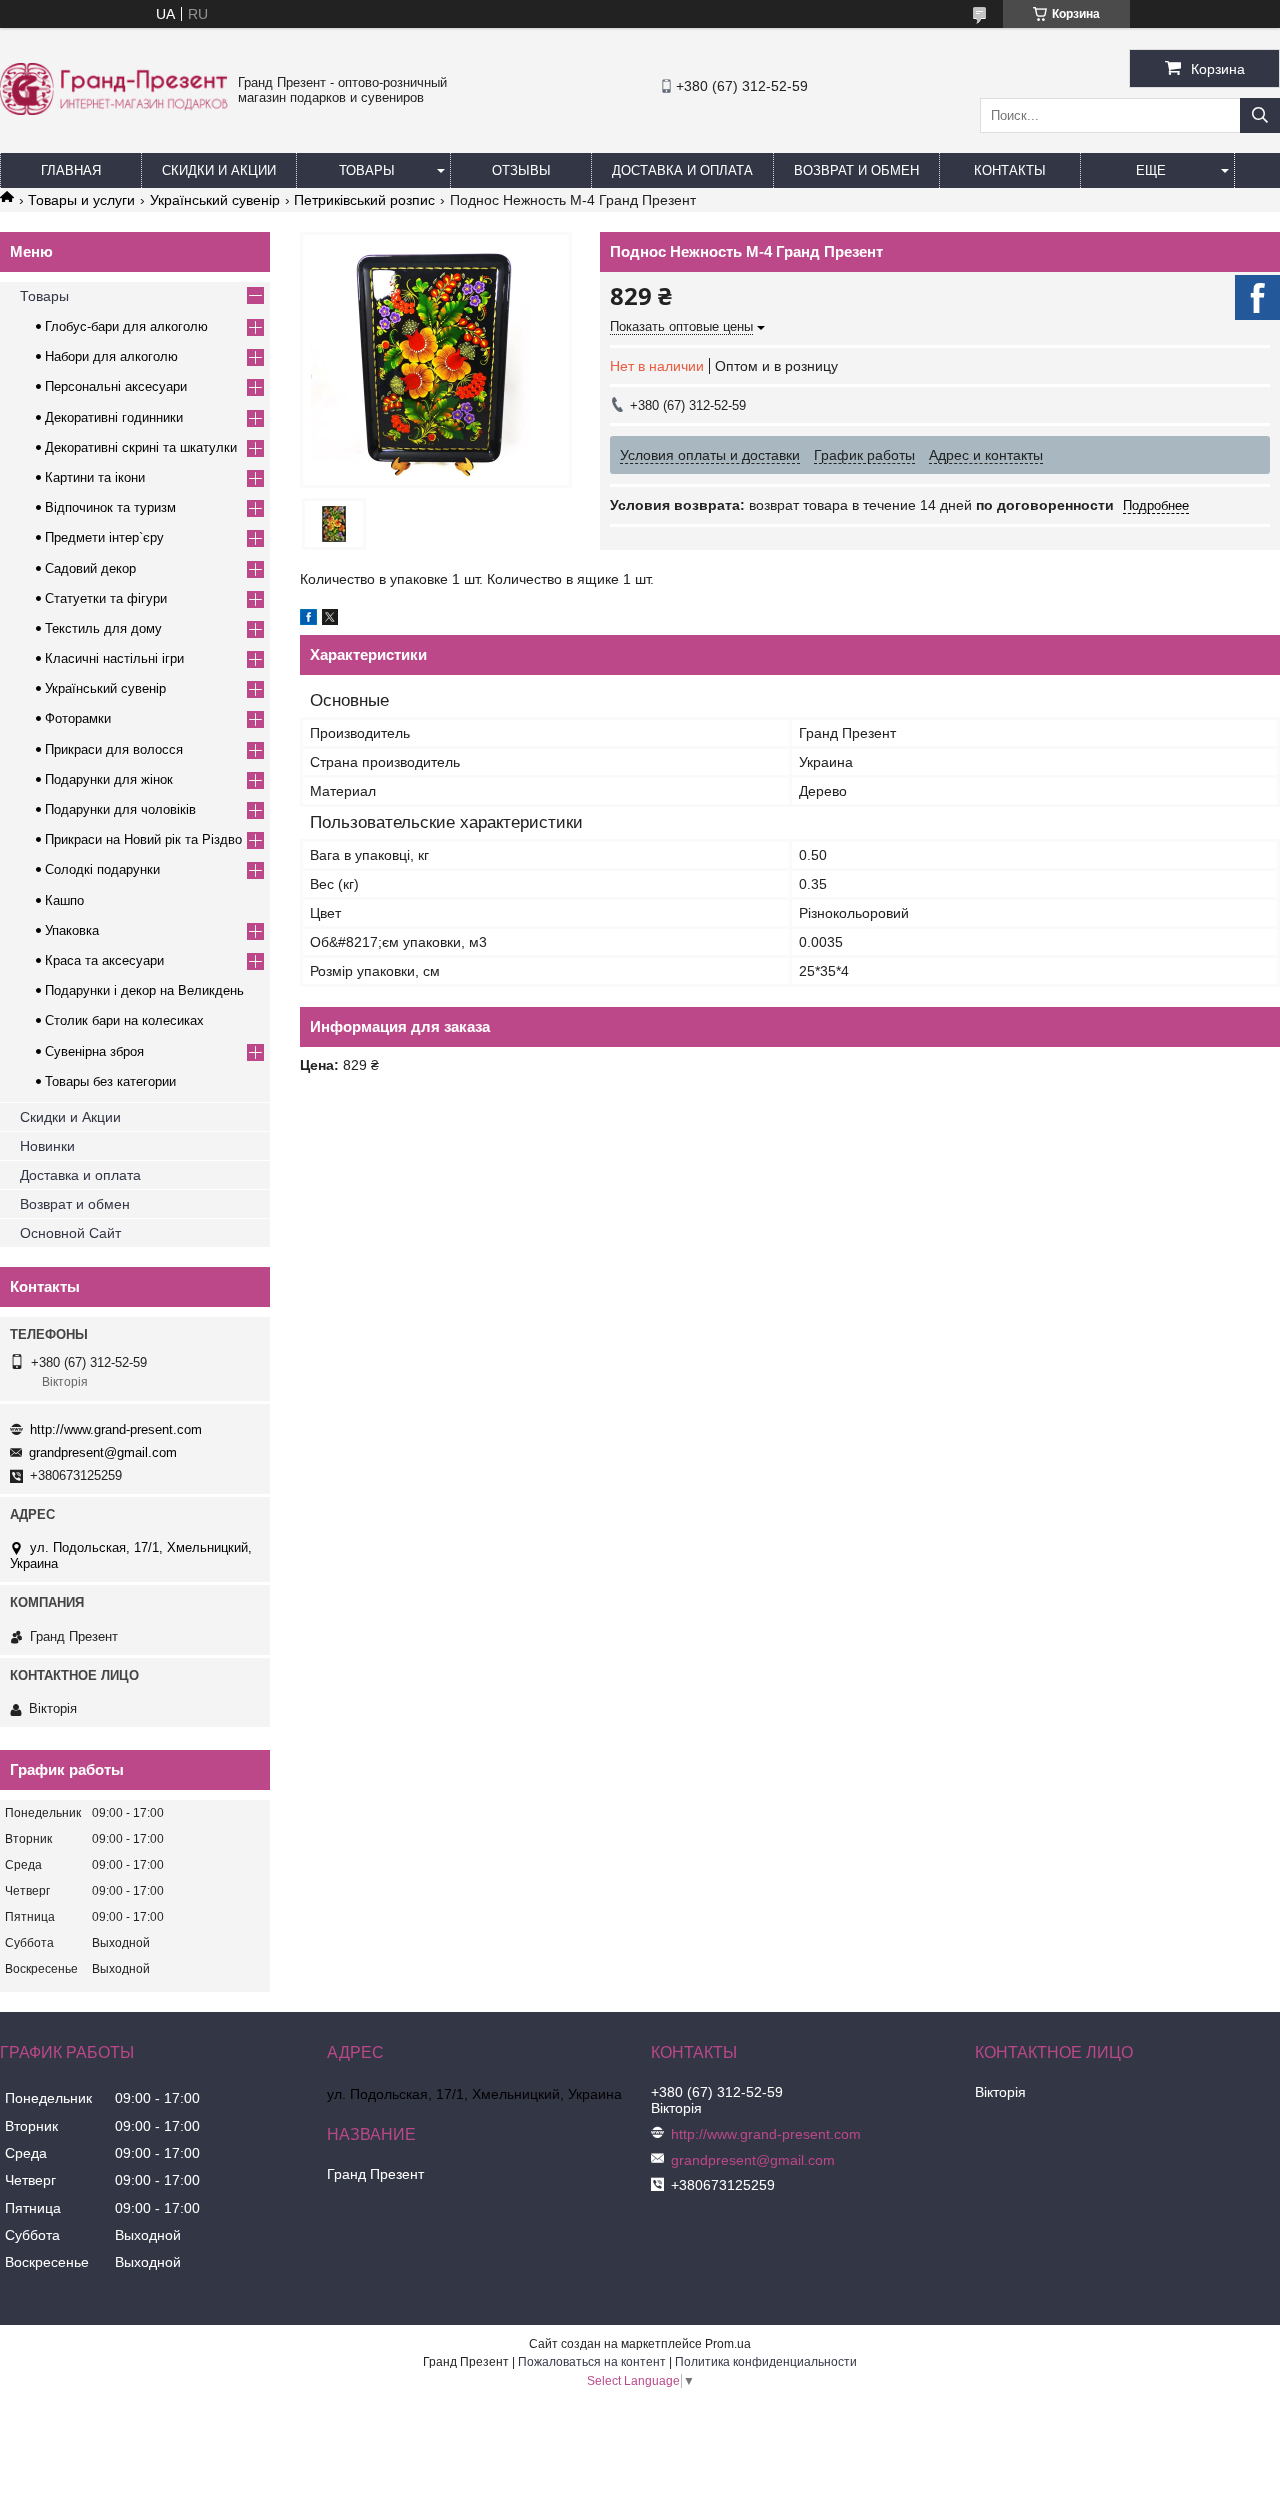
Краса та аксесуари (104, 960)
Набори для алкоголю (111, 356)
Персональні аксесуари (116, 386)
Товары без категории (110, 1081)
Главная (71, 170)
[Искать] (1260, 115)
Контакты (1010, 170)
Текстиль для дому (103, 628)
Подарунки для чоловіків (120, 809)
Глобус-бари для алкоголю (126, 326)
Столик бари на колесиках (124, 1020)
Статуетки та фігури (106, 598)
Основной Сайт (70, 1233)
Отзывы (521, 170)
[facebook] (308, 620)
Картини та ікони (95, 477)
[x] (330, 620)
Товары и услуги (81, 200)
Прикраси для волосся (114, 749)
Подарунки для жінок (109, 779)
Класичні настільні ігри (114, 658)
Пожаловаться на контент (592, 2362)
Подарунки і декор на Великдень (144, 990)
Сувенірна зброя (94, 1051)
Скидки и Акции (219, 170)
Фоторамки (78, 718)
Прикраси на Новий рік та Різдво (143, 839)
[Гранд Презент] (114, 110)
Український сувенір (215, 200)
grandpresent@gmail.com (103, 1452)
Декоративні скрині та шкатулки (141, 447)
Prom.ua (728, 2344)
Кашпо (64, 900)
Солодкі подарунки (102, 869)
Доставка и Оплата (682, 170)
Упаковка (72, 930)
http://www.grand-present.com (116, 1429)
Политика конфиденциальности (766, 2362)
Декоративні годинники (114, 417)
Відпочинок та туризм (110, 507)
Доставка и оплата (80, 1175)
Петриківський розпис (364, 200)
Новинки (47, 1146)
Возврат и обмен (856, 170)
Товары (367, 170)
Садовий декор (90, 568)
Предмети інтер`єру (104, 537)
